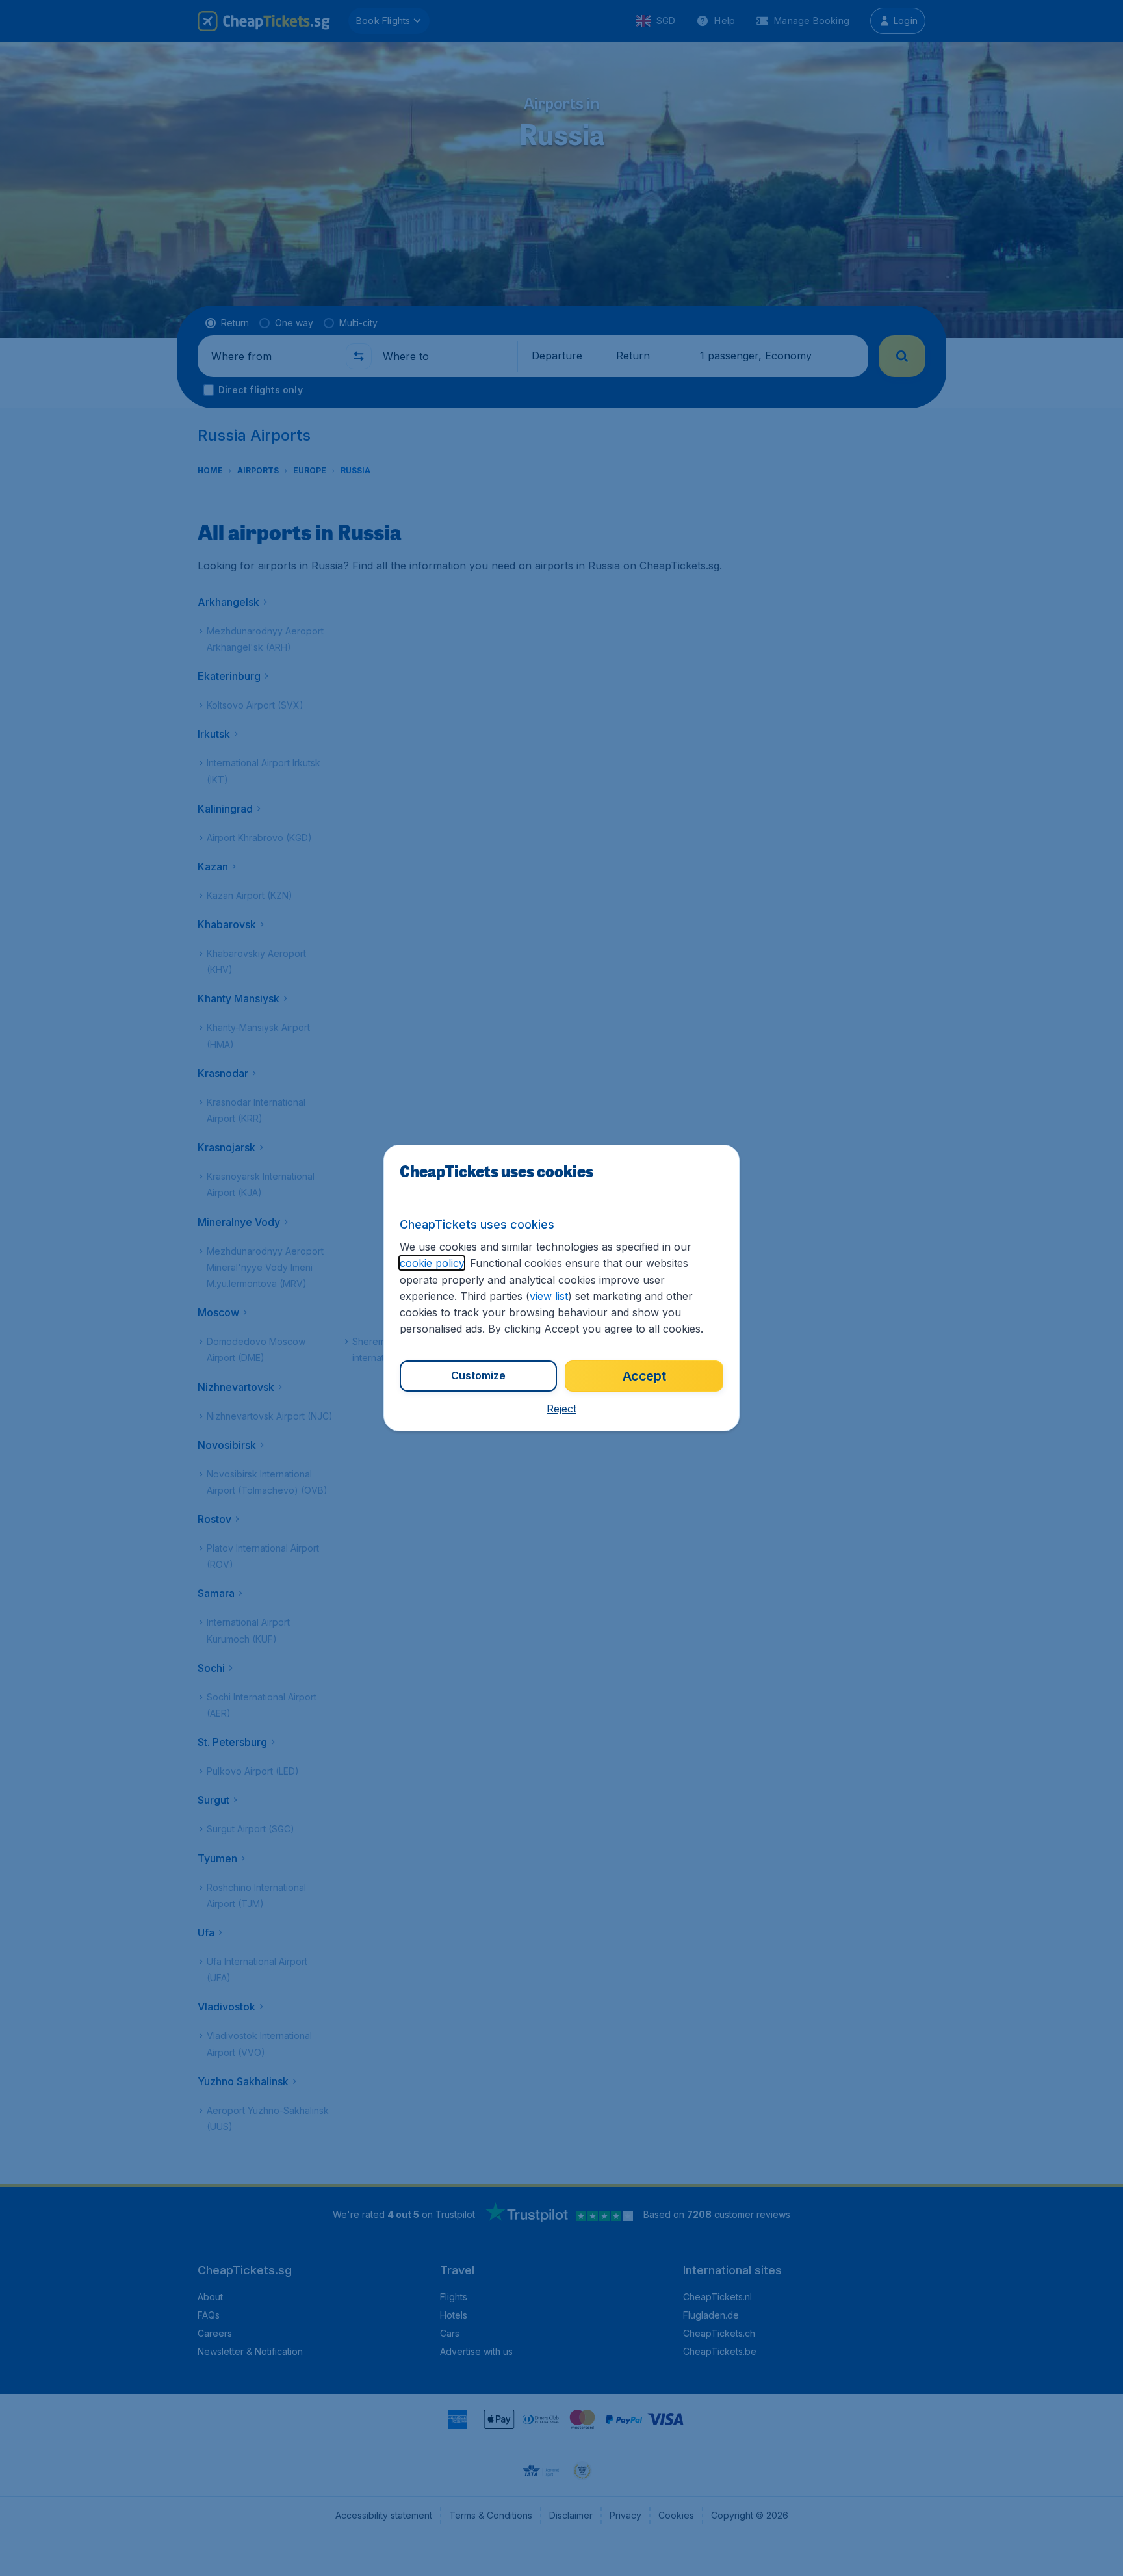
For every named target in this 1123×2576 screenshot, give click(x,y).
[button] (561, 1409)
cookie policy (432, 1263)
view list (549, 1296)
